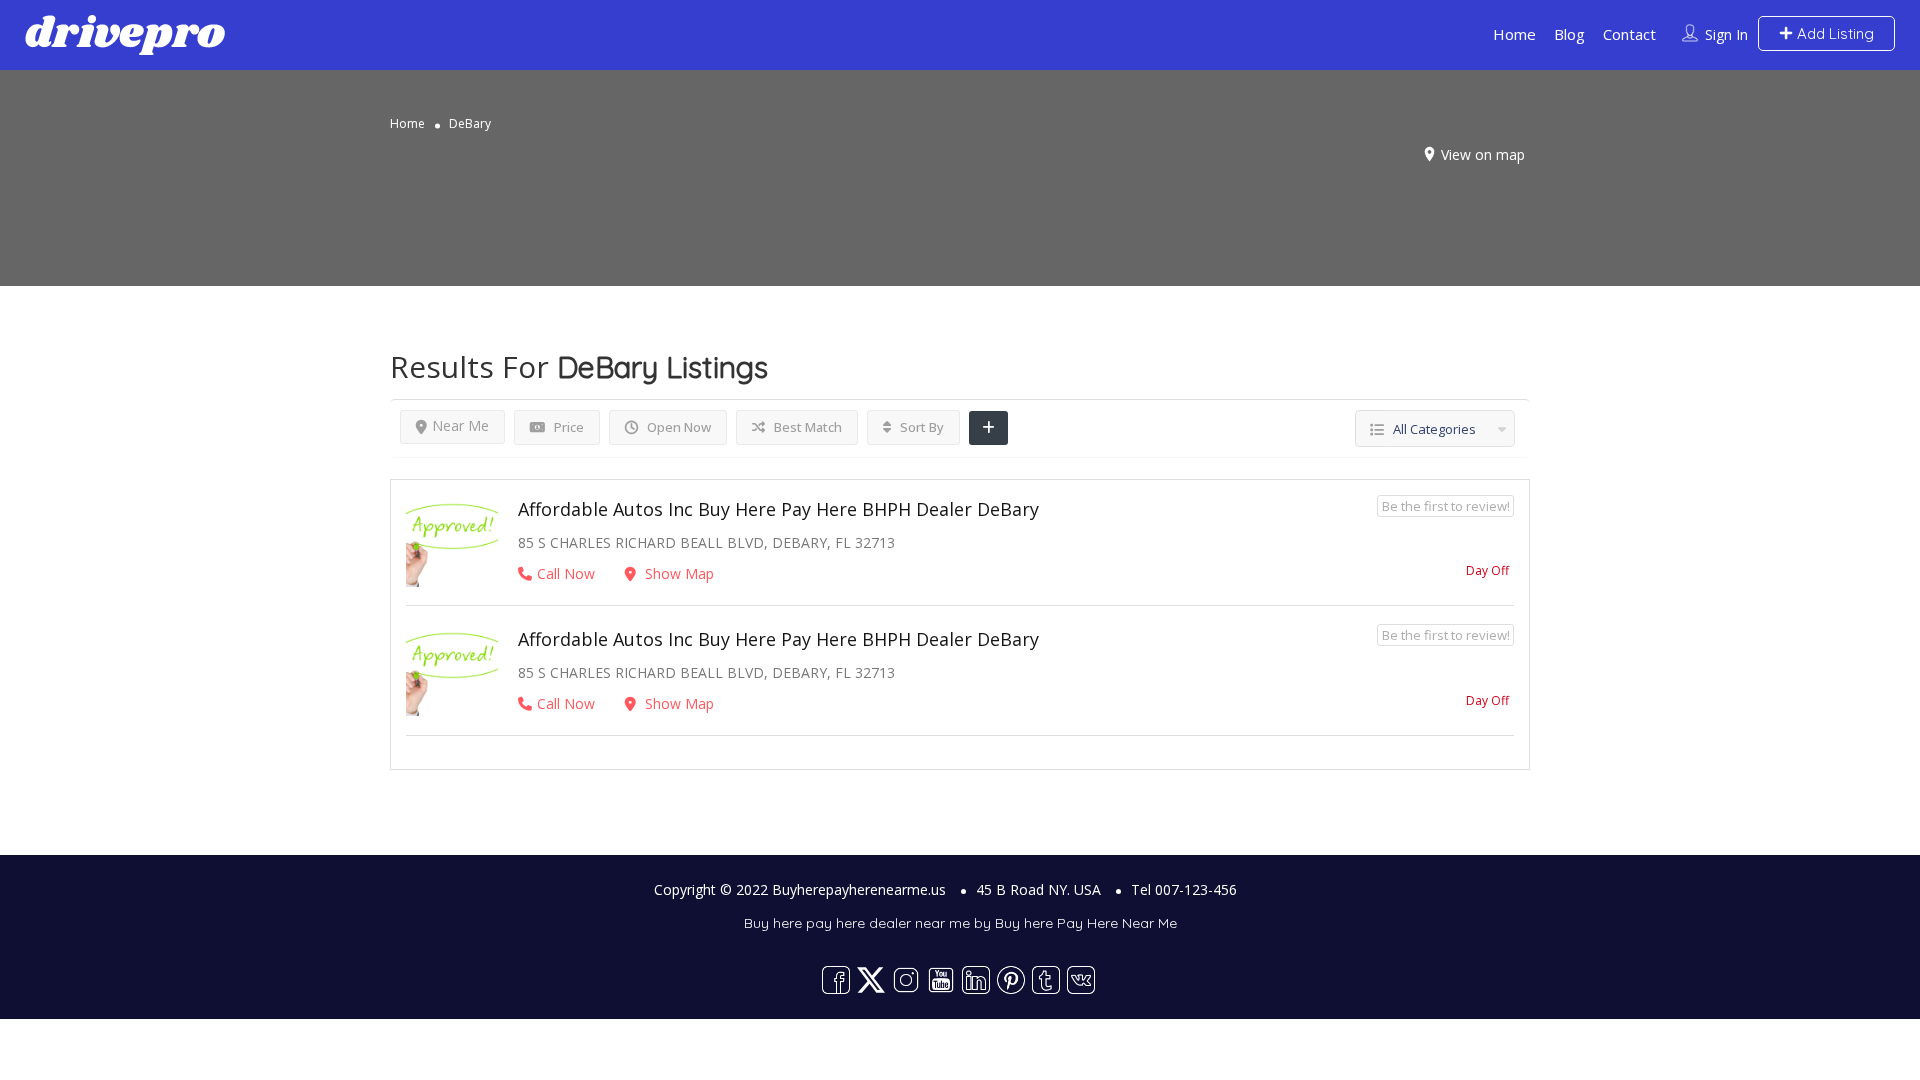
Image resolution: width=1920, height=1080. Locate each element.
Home (1514, 34)
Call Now (566, 573)
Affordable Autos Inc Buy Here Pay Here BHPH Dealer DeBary (778, 509)
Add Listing (1833, 33)
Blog (1569, 34)
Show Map (677, 573)
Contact (1629, 34)
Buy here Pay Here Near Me (1086, 923)
